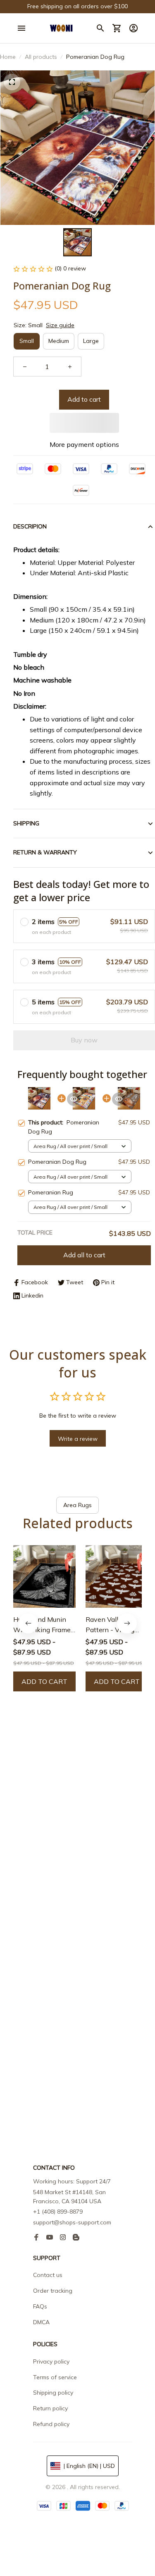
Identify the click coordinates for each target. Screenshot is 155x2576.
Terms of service (55, 2377)
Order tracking (53, 2291)
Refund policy (51, 2424)
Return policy (50, 2408)
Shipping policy (53, 2393)
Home (8, 57)
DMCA (41, 2322)
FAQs (40, 2306)
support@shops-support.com (72, 2222)
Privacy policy (51, 2361)
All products (41, 57)
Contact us (48, 2275)
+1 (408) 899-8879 (58, 2212)
